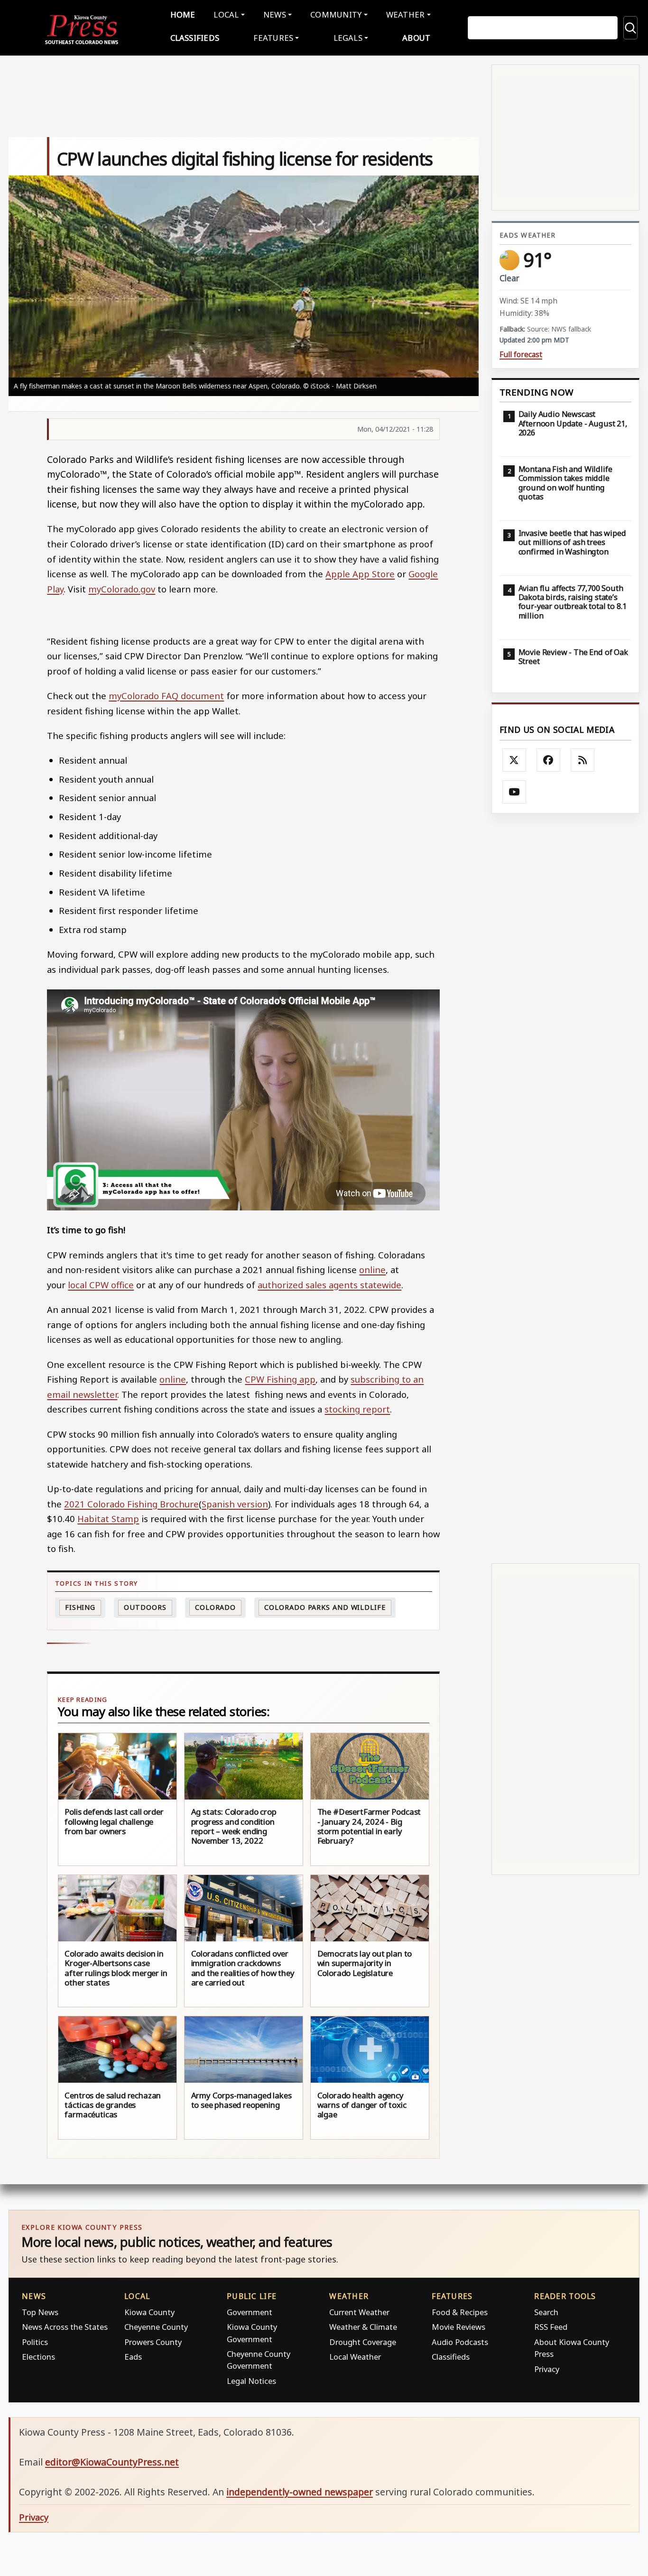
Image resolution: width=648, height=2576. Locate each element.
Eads (133, 2357)
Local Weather (355, 2357)
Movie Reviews (458, 2327)
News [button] (275, 14)
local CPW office (101, 1285)
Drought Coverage (363, 2342)
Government (250, 2312)
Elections (38, 2357)
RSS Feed (551, 2327)
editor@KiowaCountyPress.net (112, 2462)
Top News (40, 2312)
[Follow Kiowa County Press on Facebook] (548, 760)
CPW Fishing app (280, 1379)
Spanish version (235, 1504)
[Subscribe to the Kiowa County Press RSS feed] (583, 760)
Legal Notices (251, 2381)
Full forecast (521, 355)
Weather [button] (406, 14)
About (416, 38)
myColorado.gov (122, 589)
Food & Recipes (460, 2312)
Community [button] (336, 14)
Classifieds (195, 38)
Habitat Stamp (108, 1519)
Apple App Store (360, 574)
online (372, 1270)
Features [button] (273, 38)
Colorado (215, 1607)
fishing (80, 1607)
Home (183, 14)
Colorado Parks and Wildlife (325, 1607)
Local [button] (226, 14)
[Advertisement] (565, 1188)
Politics (35, 2342)
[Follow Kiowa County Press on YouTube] (514, 792)
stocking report (357, 1409)
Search (546, 2312)
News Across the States (65, 2327)
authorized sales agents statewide (329, 1285)
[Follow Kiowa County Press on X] (514, 760)
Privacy (547, 2369)
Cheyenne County (156, 2327)
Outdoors (145, 1607)
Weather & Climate (363, 2327)
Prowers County (153, 2342)
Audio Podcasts (460, 2342)
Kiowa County (149, 2312)
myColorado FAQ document (166, 696)
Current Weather (359, 2312)
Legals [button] (348, 38)
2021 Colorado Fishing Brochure (131, 1504)
